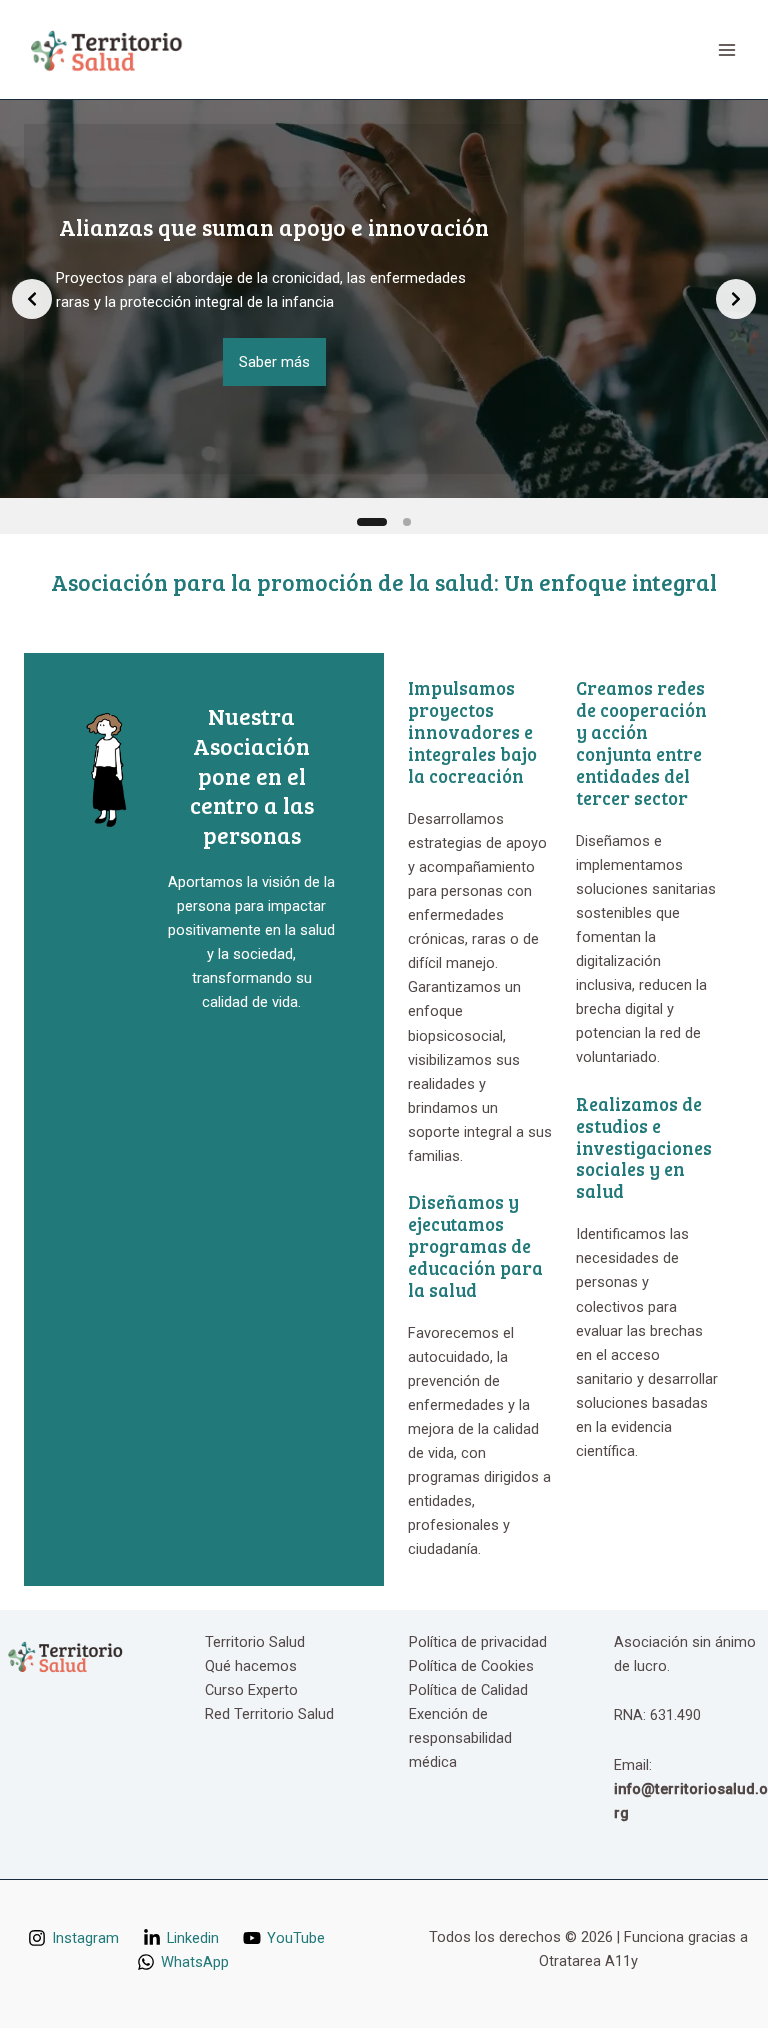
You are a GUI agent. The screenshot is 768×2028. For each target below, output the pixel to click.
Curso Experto (251, 1690)
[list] (384, 299)
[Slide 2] (407, 522)
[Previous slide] (32, 299)
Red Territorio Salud (269, 1714)
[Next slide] (736, 299)
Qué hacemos (251, 1666)
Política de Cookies (471, 1666)
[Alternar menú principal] (727, 50)
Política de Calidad (468, 1690)
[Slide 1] (372, 522)
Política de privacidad (478, 1642)
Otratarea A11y (588, 1961)
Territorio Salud (255, 1642)
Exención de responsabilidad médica (460, 1738)
